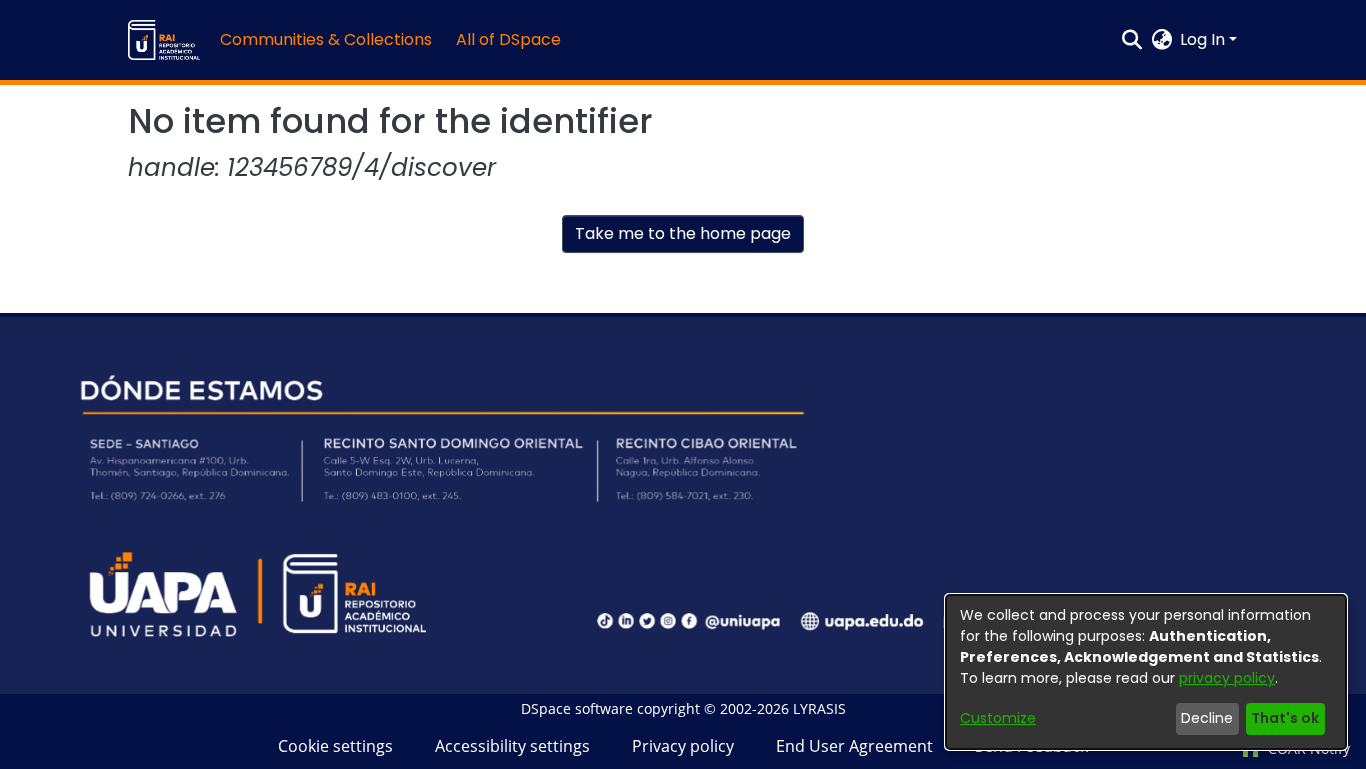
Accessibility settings (512, 746)
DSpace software (577, 708)
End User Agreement (854, 746)
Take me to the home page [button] (683, 233)
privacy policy (1227, 678)
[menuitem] (514, 40)
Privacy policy (683, 746)
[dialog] (1146, 672)
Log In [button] (1204, 39)
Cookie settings (335, 746)
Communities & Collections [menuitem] (326, 39)
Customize (998, 718)
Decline (1207, 718)
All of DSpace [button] (508, 39)
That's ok (1285, 718)
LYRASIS (819, 708)
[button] (164, 40)
